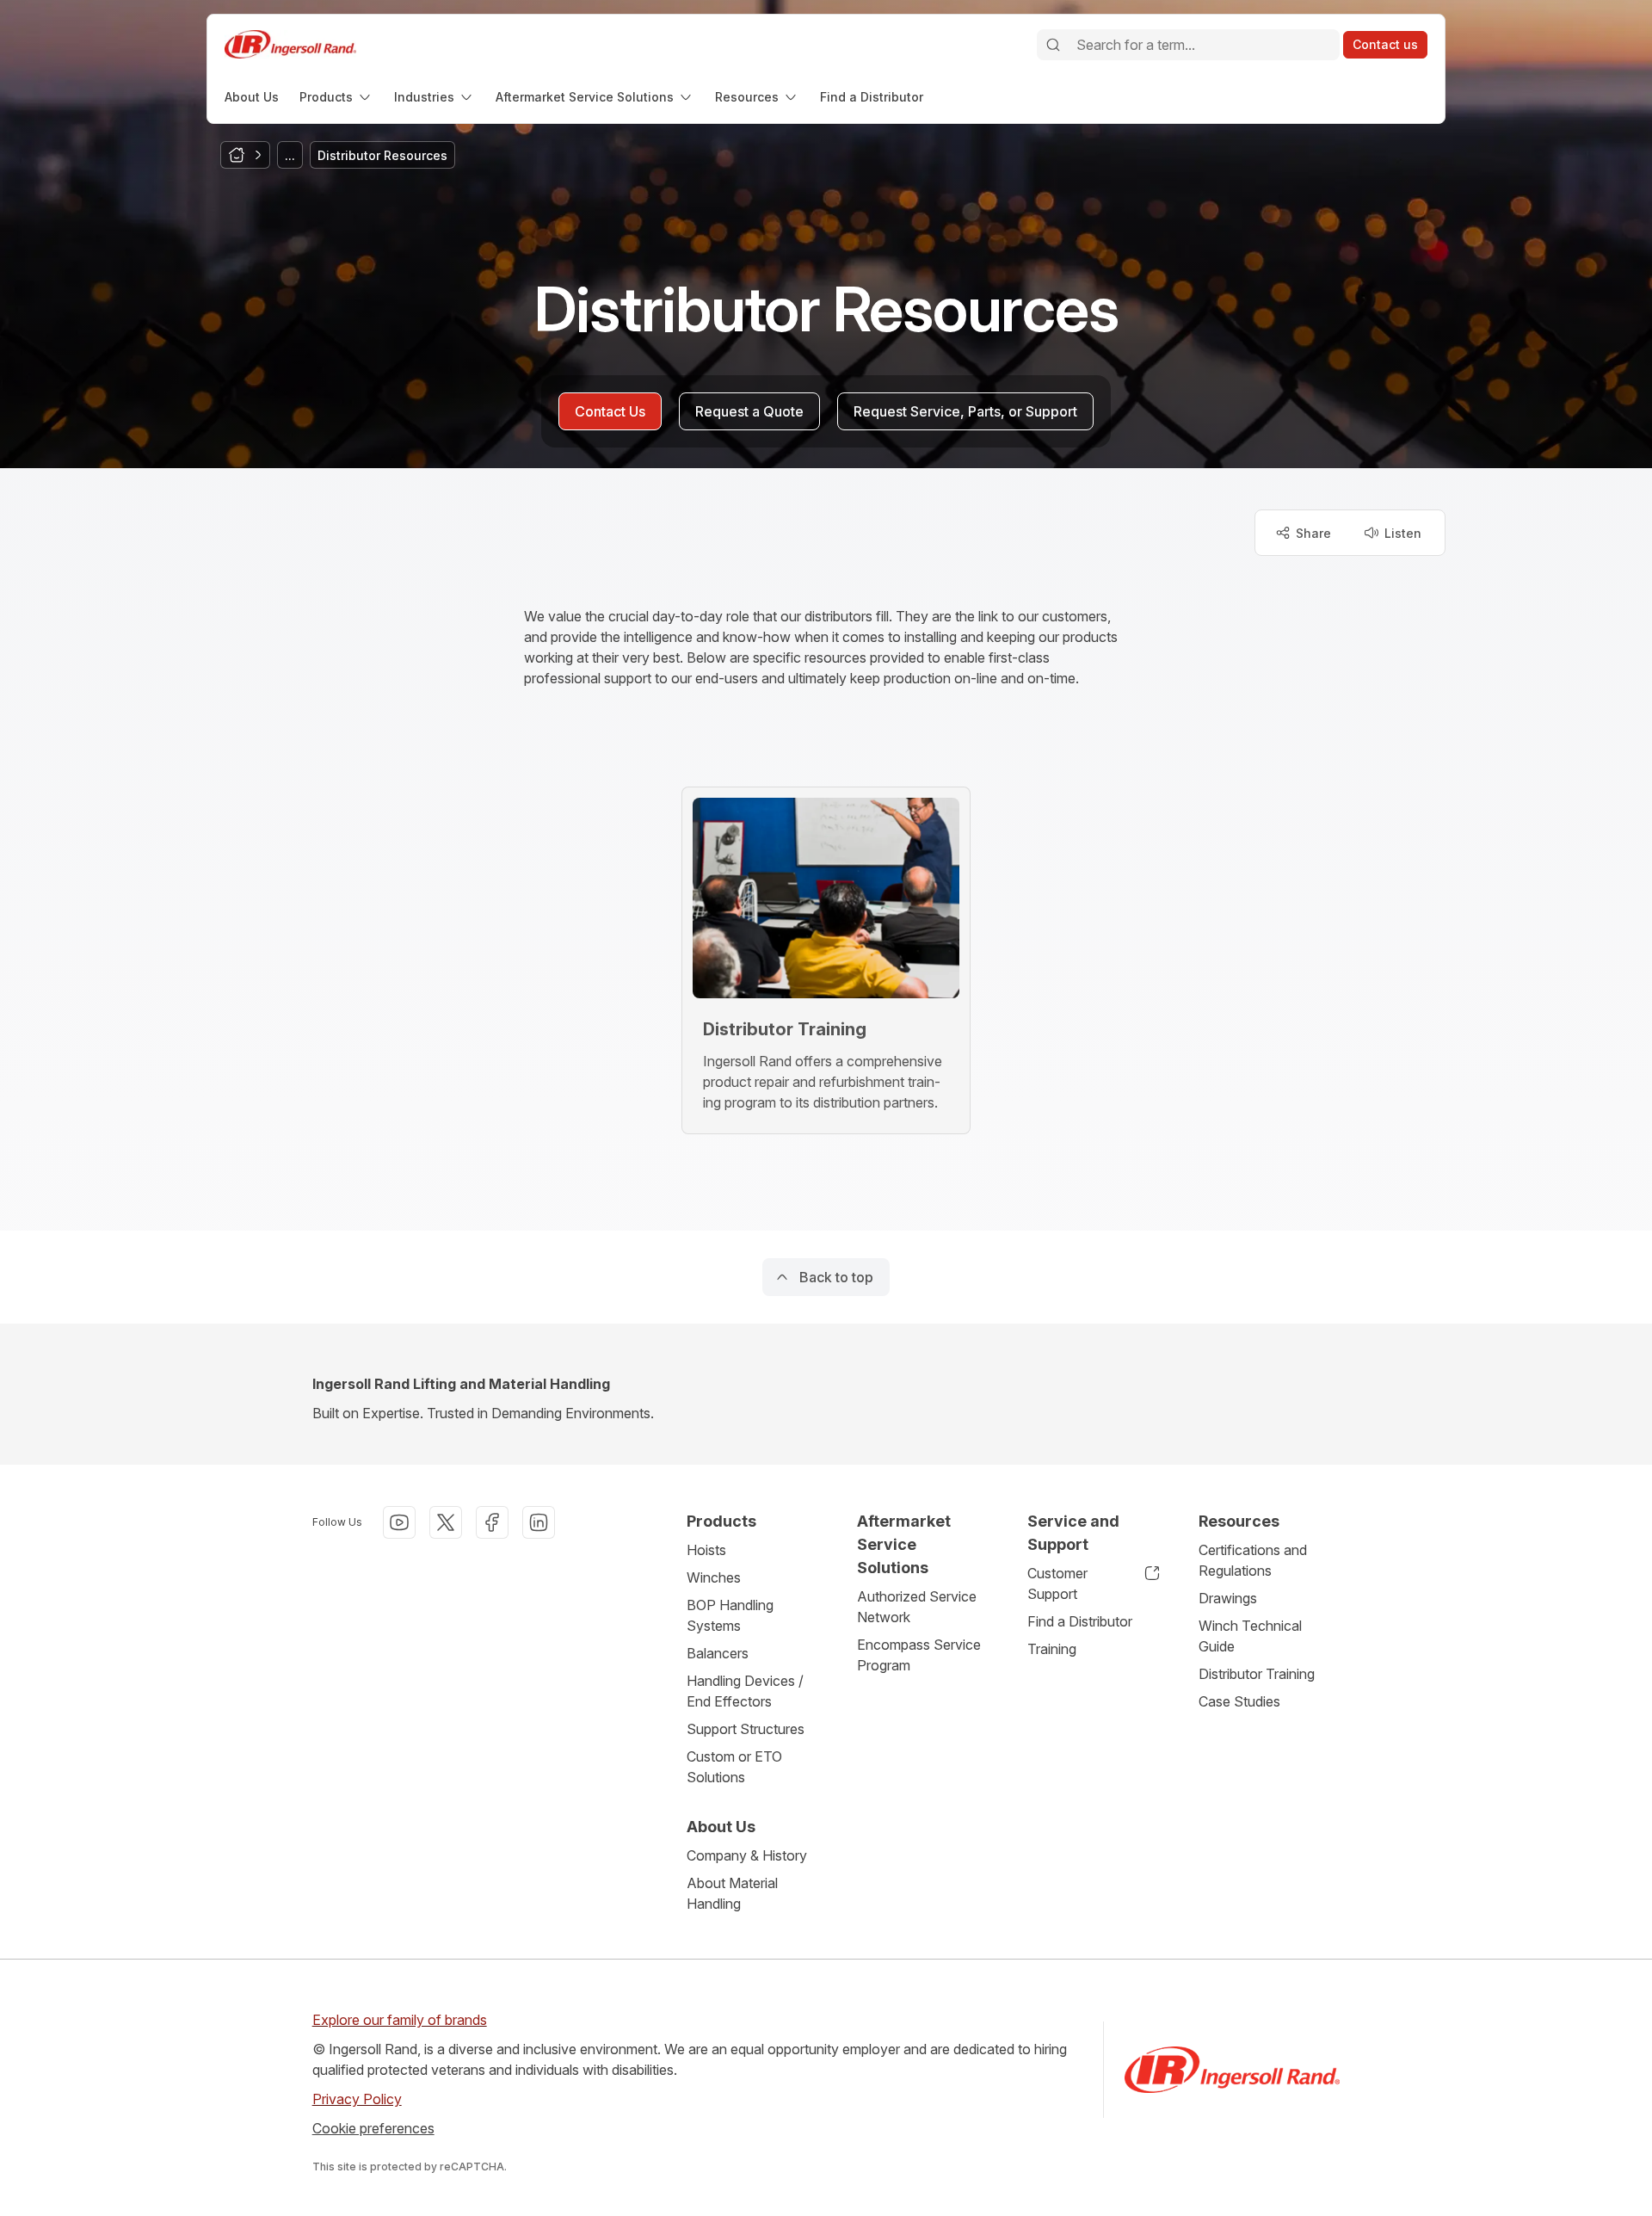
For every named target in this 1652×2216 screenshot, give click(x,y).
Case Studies (1239, 1701)
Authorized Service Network (917, 1607)
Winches (714, 1577)
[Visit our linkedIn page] (539, 1522)
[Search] (1053, 45)
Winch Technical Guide (1250, 1636)
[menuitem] (252, 97)
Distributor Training (1257, 1674)
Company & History (747, 1855)
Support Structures (746, 1729)
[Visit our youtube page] (399, 1522)
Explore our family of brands (400, 2020)
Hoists (706, 1550)
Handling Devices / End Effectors (745, 1691)
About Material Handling (732, 1893)
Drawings (1228, 1598)
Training (1052, 1649)
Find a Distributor (1080, 1621)
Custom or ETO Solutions (734, 1767)
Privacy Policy (357, 2099)
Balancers (718, 1653)
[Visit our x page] (446, 1522)
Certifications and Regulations (1253, 1560)
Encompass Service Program (919, 1655)
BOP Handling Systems (730, 1615)
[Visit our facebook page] (492, 1522)
